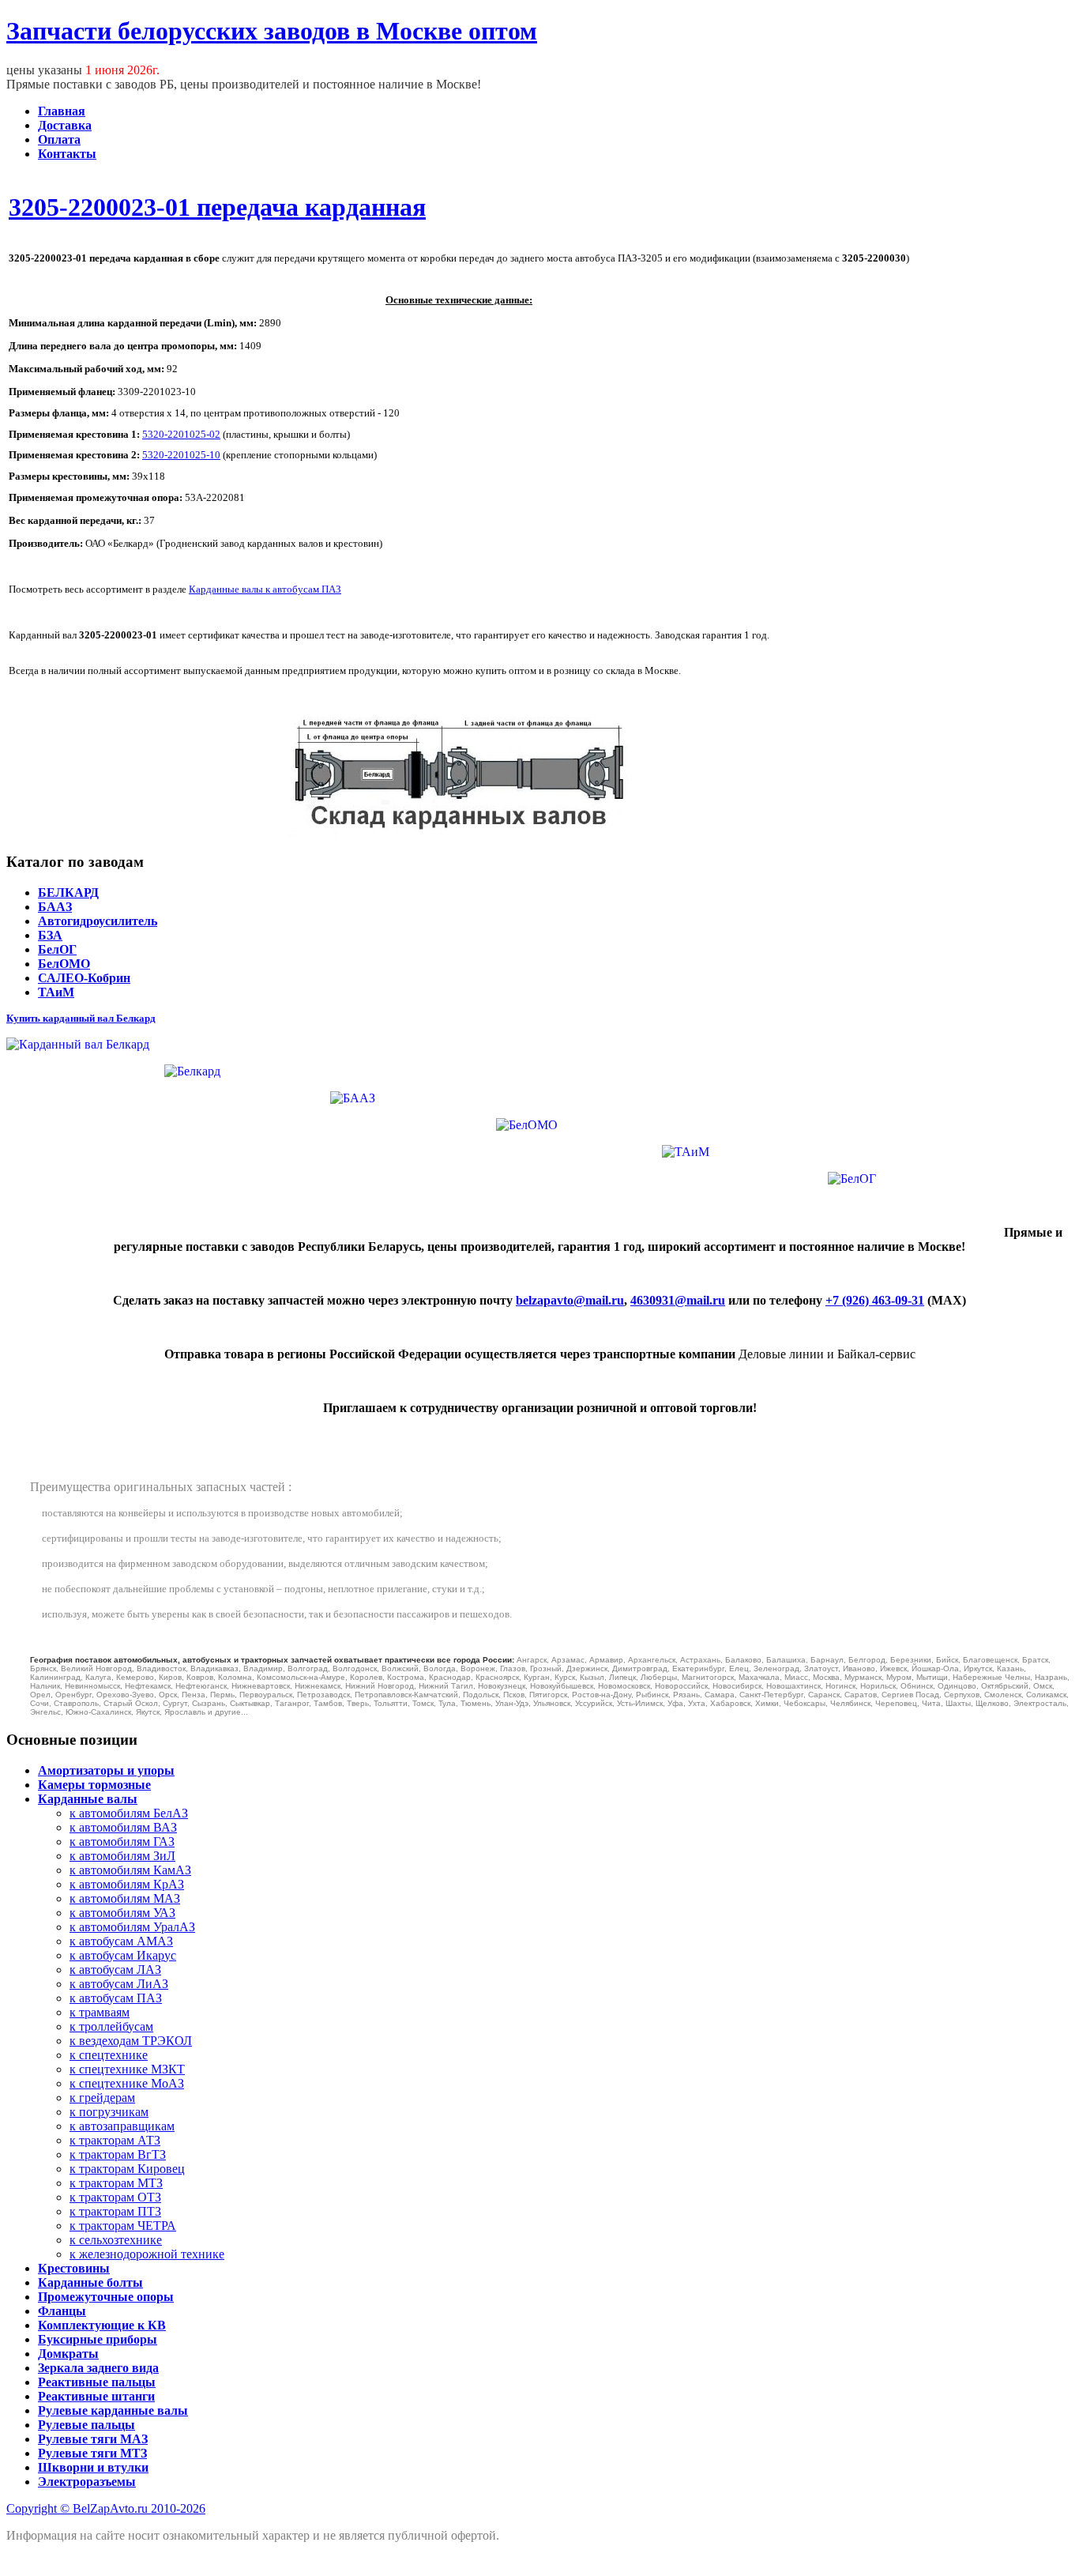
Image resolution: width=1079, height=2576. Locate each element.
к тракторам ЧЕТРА (123, 2226)
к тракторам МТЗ (116, 2183)
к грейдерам (102, 2098)
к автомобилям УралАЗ (132, 1927)
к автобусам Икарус (123, 1955)
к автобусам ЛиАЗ (119, 1984)
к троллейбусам (111, 2026)
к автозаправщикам (122, 2126)
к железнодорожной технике (147, 2254)
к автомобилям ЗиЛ (122, 1856)
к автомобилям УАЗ (122, 1913)
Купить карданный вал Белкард (81, 1018)
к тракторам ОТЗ (115, 2197)
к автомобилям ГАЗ (122, 1842)
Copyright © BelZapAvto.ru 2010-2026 (106, 2508)
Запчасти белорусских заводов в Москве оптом (272, 31)
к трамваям (100, 2012)
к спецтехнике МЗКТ (127, 2069)
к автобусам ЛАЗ (115, 1970)
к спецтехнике (109, 2055)
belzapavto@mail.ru (570, 1300)
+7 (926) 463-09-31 (875, 1300)
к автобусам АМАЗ (121, 1941)
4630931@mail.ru (678, 1300)
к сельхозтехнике (116, 2240)
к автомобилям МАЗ (125, 1898)
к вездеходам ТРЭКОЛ (131, 2041)
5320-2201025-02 (181, 434)
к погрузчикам (109, 2112)
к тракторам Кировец (127, 2169)
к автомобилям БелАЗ (129, 1813)
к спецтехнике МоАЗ (127, 2083)
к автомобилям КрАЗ (127, 1884)
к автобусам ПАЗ (116, 1998)
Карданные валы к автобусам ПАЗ (265, 589)
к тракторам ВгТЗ (118, 2154)
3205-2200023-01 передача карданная (217, 207)
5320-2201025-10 (181, 455)
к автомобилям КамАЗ (130, 1870)
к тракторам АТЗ (115, 2140)
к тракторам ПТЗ (115, 2211)
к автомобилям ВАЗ (123, 1827)
